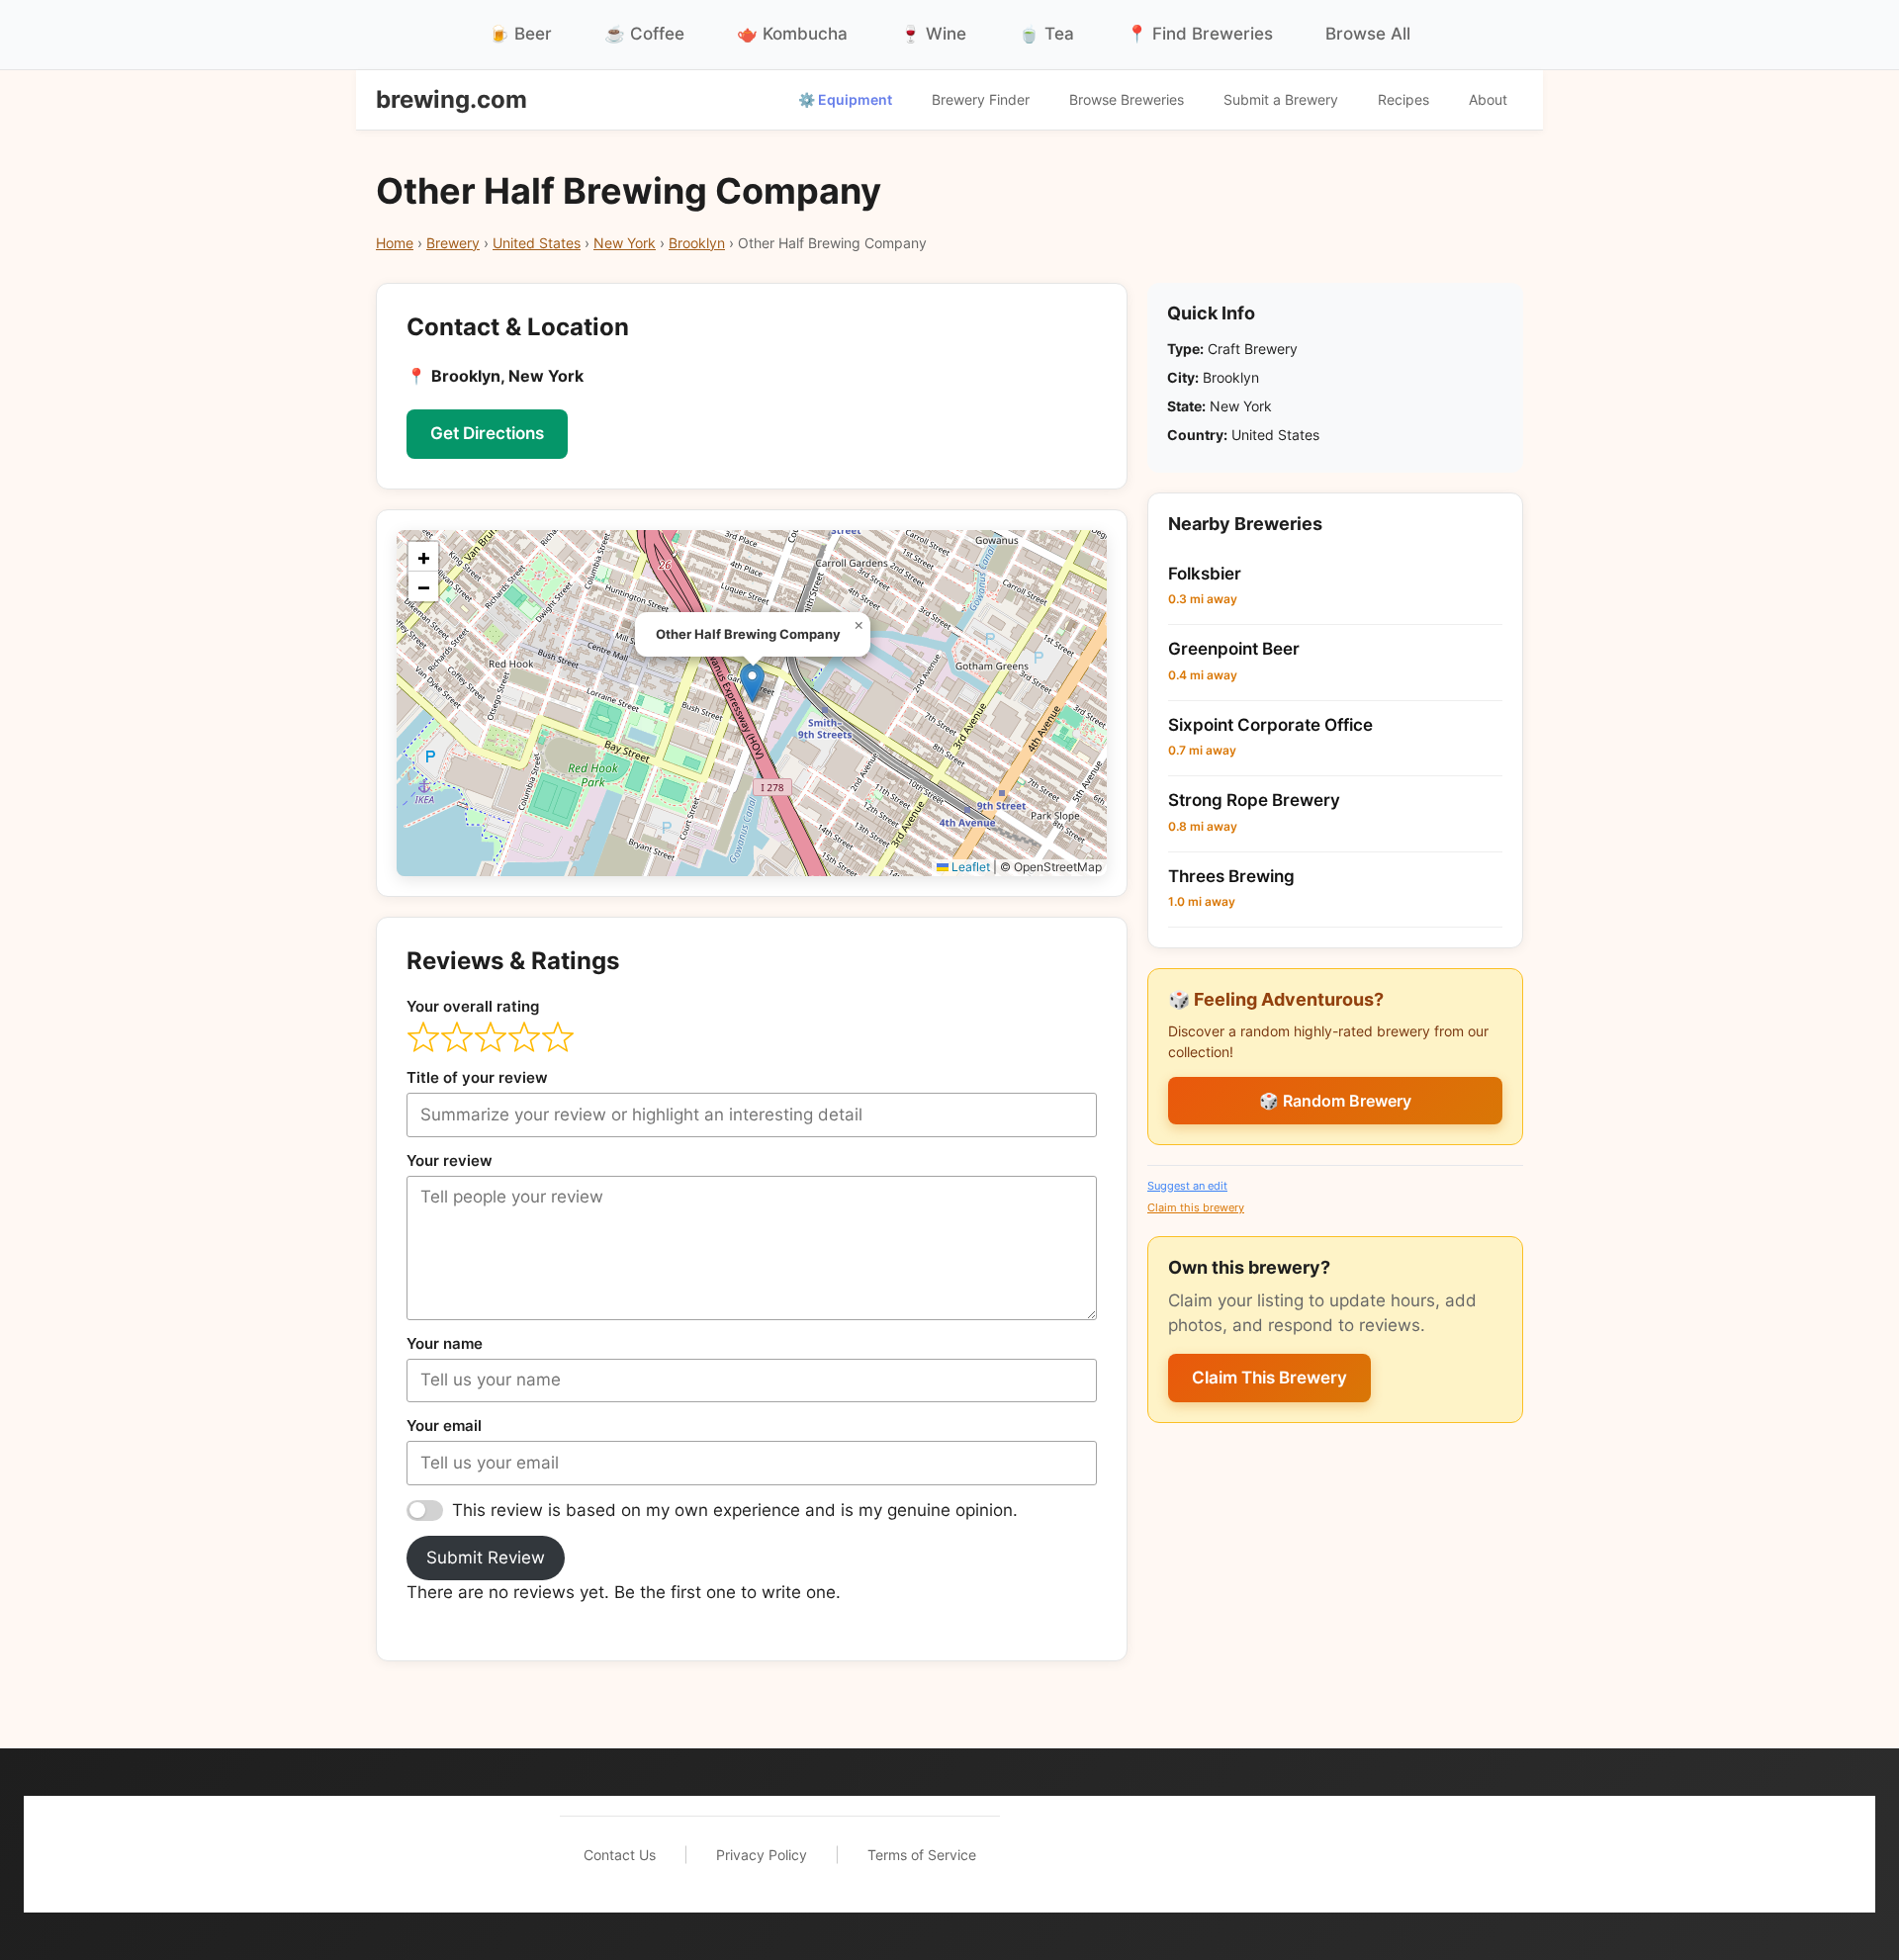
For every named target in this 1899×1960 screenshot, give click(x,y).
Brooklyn (697, 243)
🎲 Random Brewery (1335, 1101)
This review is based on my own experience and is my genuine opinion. (735, 1510)
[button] (752, 683)
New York (625, 243)
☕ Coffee (644, 34)
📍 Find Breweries (1200, 34)
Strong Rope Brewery (1254, 800)
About (1488, 99)
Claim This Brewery (1269, 1378)
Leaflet (969, 867)
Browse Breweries (1127, 99)
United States (537, 243)
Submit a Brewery (1281, 99)
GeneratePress (1286, 1854)
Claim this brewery (1196, 1207)
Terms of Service (922, 1855)
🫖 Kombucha (792, 34)
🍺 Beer (520, 34)
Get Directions (487, 433)
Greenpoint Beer (1234, 649)
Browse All (1368, 34)
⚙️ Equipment (845, 99)
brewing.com (452, 99)
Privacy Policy (762, 1855)
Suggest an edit (1187, 1186)
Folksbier (1205, 574)
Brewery (453, 243)
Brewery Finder (981, 99)
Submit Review (486, 1558)
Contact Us (620, 1855)
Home (395, 243)
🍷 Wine (933, 34)
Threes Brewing (1231, 876)
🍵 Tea (1046, 34)
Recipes (1403, 99)
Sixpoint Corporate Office (1270, 725)
